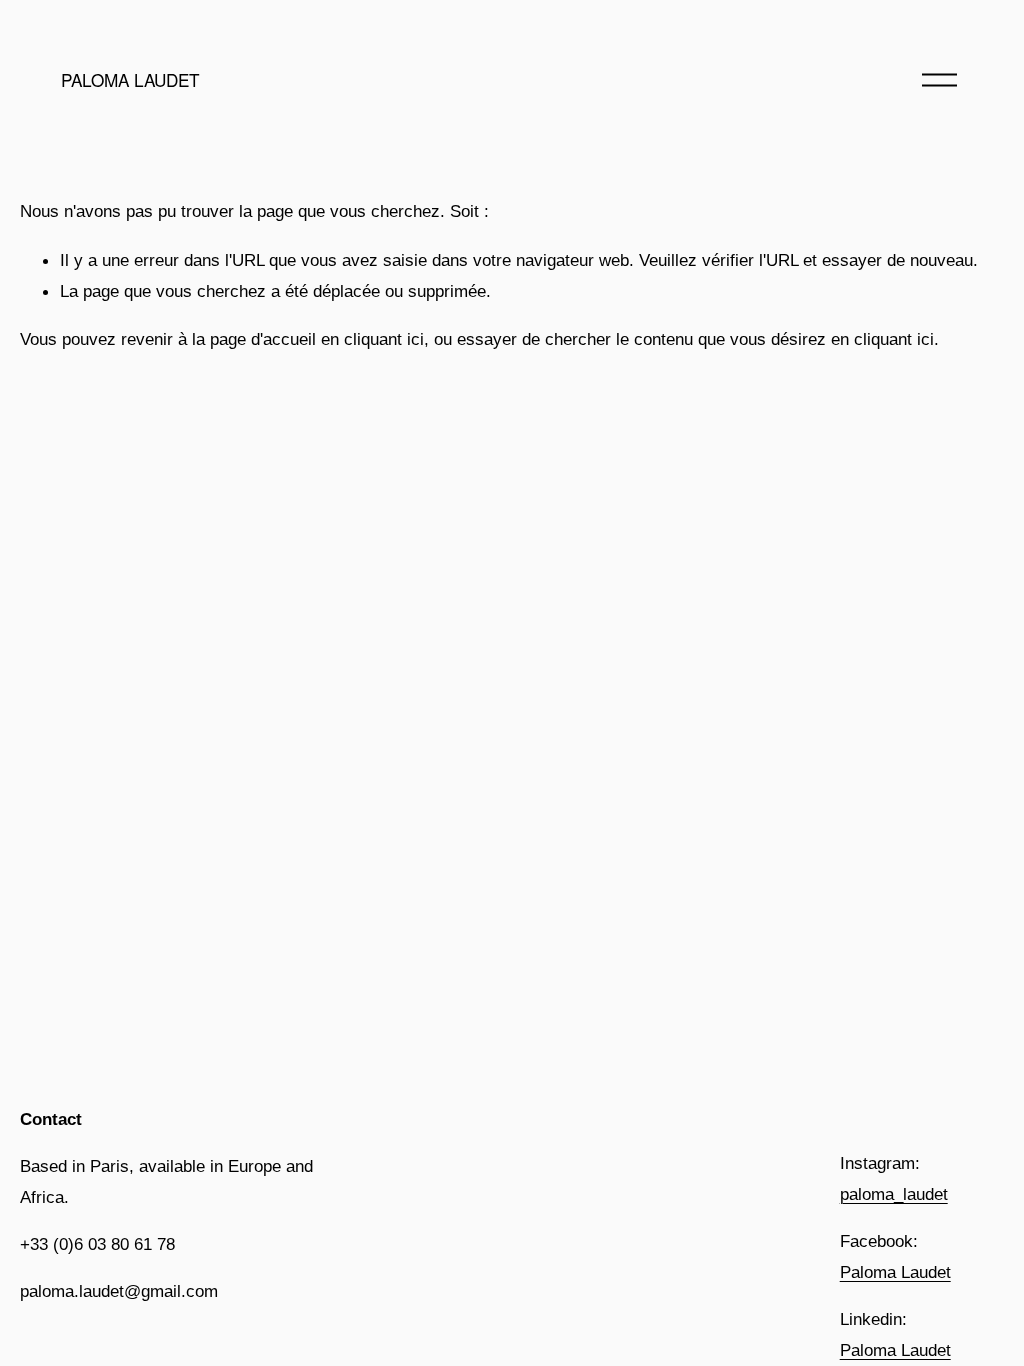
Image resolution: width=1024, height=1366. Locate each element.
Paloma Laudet (895, 1272)
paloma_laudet (894, 1194)
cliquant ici (384, 339)
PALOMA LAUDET (130, 79)
